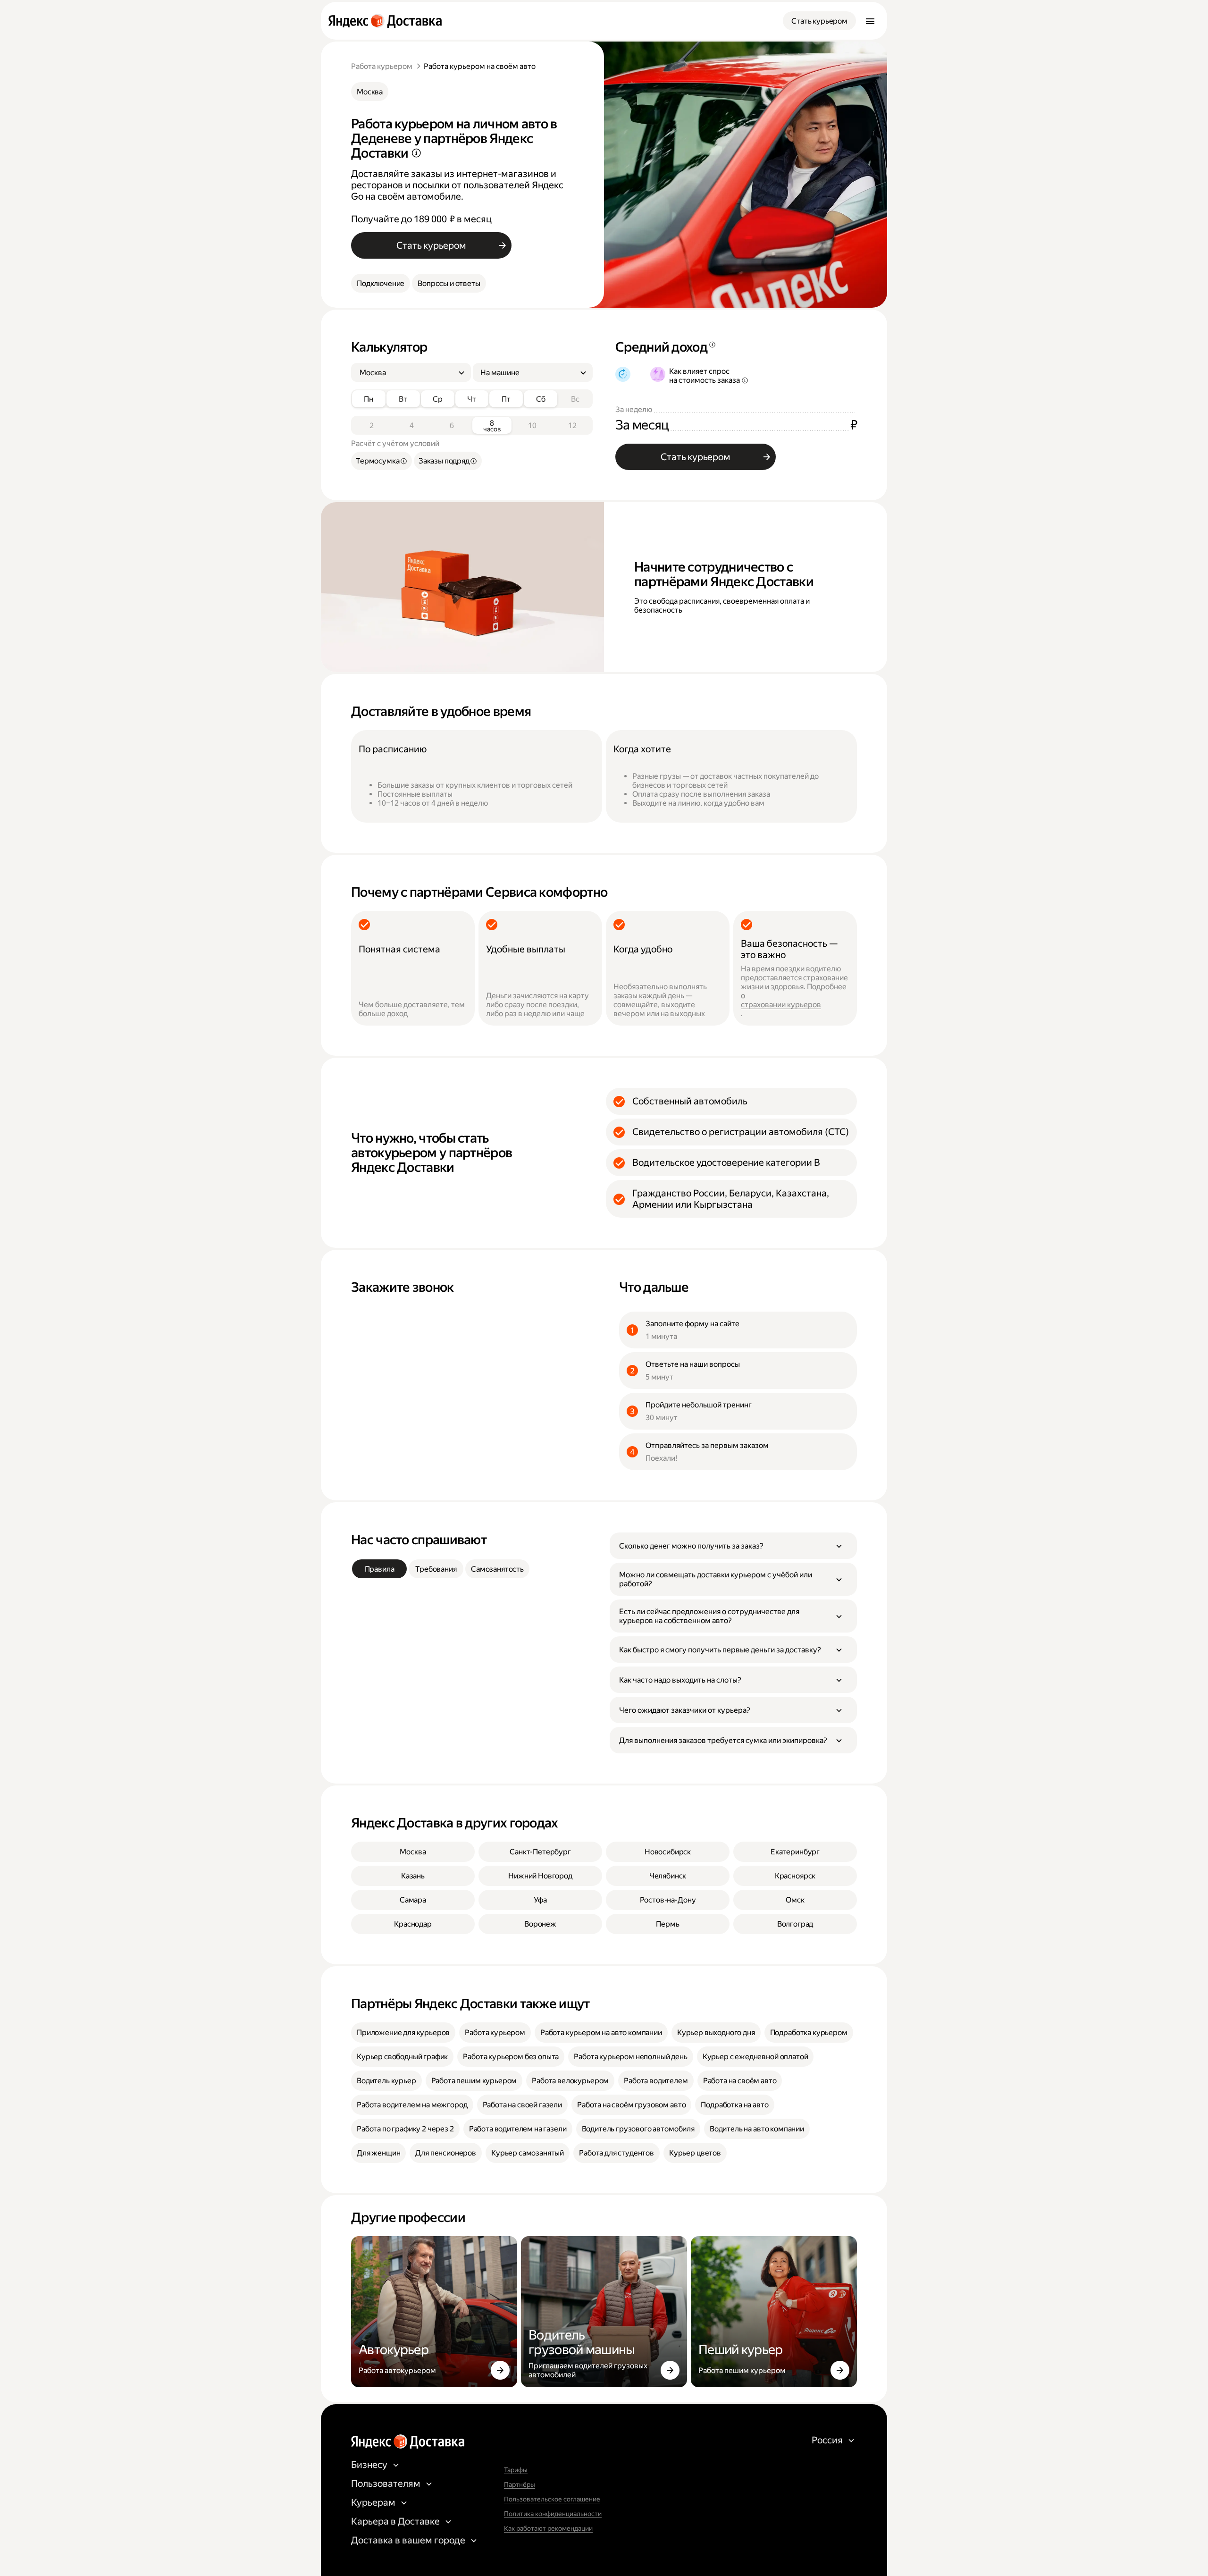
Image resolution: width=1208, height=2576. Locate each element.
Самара (413, 1900)
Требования (436, 1569)
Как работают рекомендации (548, 2528)
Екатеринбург (795, 1852)
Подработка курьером (809, 2033)
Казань (413, 1876)
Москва (370, 92)
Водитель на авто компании (757, 2129)
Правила (380, 1569)
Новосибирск (668, 1852)
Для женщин (378, 2153)
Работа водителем (656, 2081)
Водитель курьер (386, 2081)
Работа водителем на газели (518, 2129)
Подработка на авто (734, 2105)
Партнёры (520, 2484)
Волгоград (795, 1924)
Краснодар (413, 1924)
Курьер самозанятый (528, 2153)
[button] (733, 1546)
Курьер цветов (695, 2153)
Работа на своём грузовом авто (631, 2105)
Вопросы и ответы (449, 283)
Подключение (381, 283)
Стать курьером (819, 21)
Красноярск (795, 1876)
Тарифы (516, 2470)
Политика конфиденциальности (553, 2514)
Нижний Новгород (540, 1876)
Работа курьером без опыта (511, 2057)
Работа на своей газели (522, 2105)
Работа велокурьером (570, 2081)
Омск (795, 1900)
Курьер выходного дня (716, 2033)
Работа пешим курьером (474, 2081)
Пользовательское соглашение (552, 2499)
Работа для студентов (617, 2153)
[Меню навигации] (870, 21)
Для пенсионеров (446, 2153)
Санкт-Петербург (540, 1852)
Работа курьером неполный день (630, 2057)
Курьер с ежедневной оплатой (755, 2057)
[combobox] (407, 373)
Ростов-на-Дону (668, 1900)
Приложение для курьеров (403, 2033)
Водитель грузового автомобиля (638, 2129)
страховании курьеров (781, 1005)
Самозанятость (497, 1569)
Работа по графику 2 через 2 (405, 2129)
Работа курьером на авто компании (601, 2033)
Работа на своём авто (740, 2081)
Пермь (667, 1924)
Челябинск (668, 1876)
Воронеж (540, 1924)
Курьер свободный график (402, 2057)
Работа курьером (382, 66)
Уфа (540, 1900)
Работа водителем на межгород (412, 2105)
